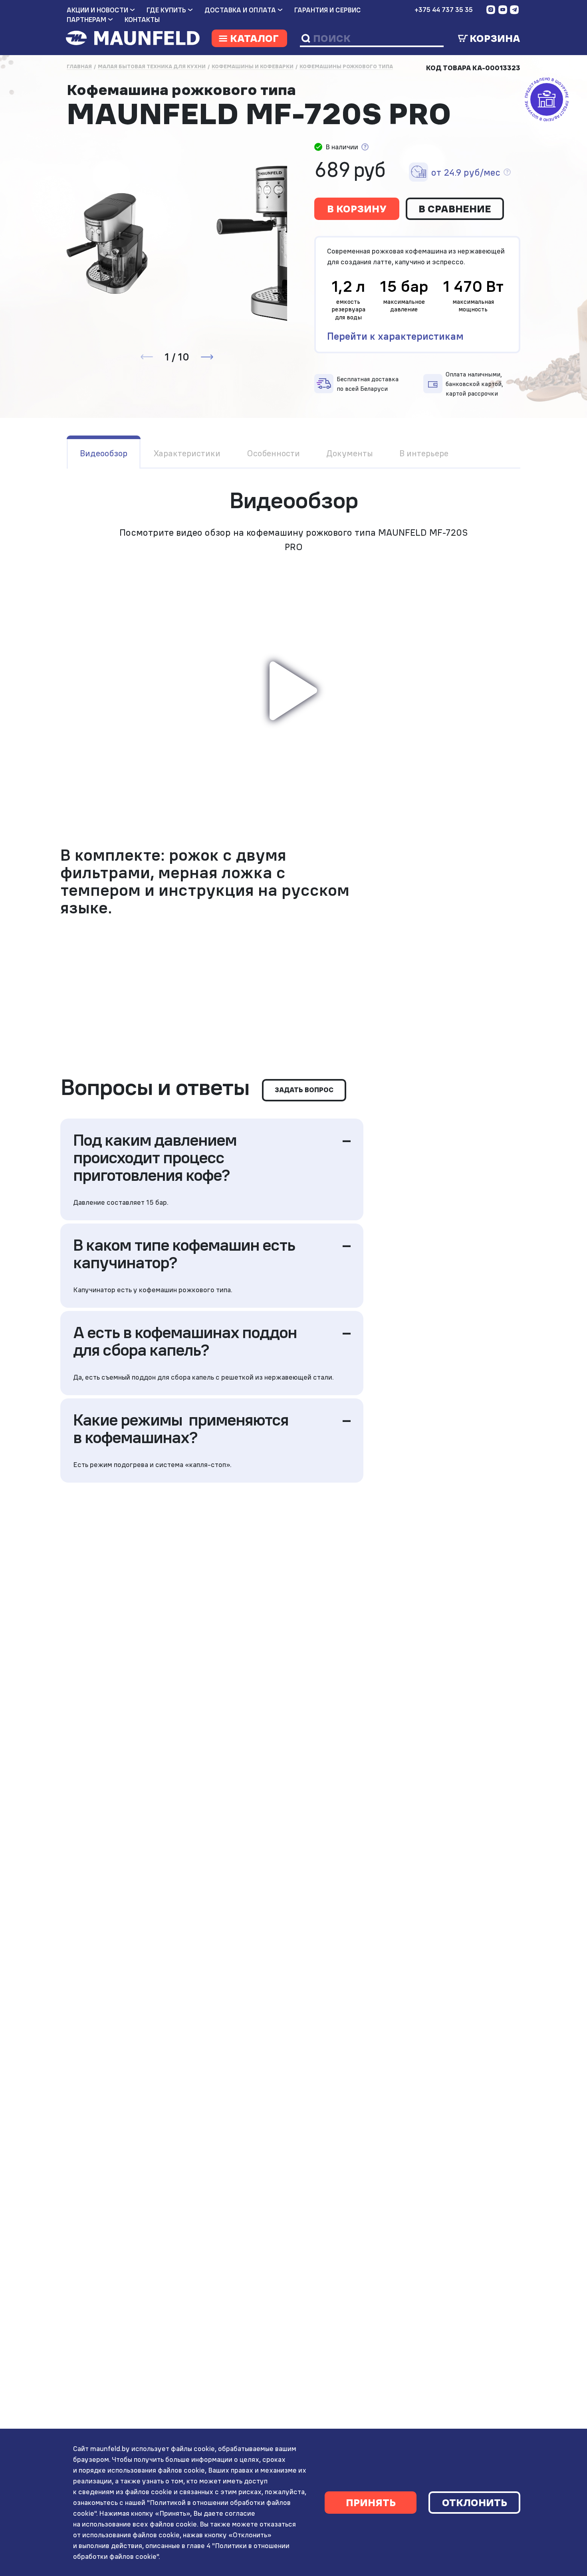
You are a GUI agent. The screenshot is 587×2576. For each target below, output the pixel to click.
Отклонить (475, 2503)
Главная (79, 66)
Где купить (166, 10)
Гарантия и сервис (328, 10)
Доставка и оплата (240, 10)
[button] (207, 357)
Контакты (142, 20)
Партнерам (86, 20)
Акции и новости (97, 10)
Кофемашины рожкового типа (346, 66)
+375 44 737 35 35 (444, 10)
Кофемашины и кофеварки (253, 66)
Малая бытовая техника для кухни (152, 66)
